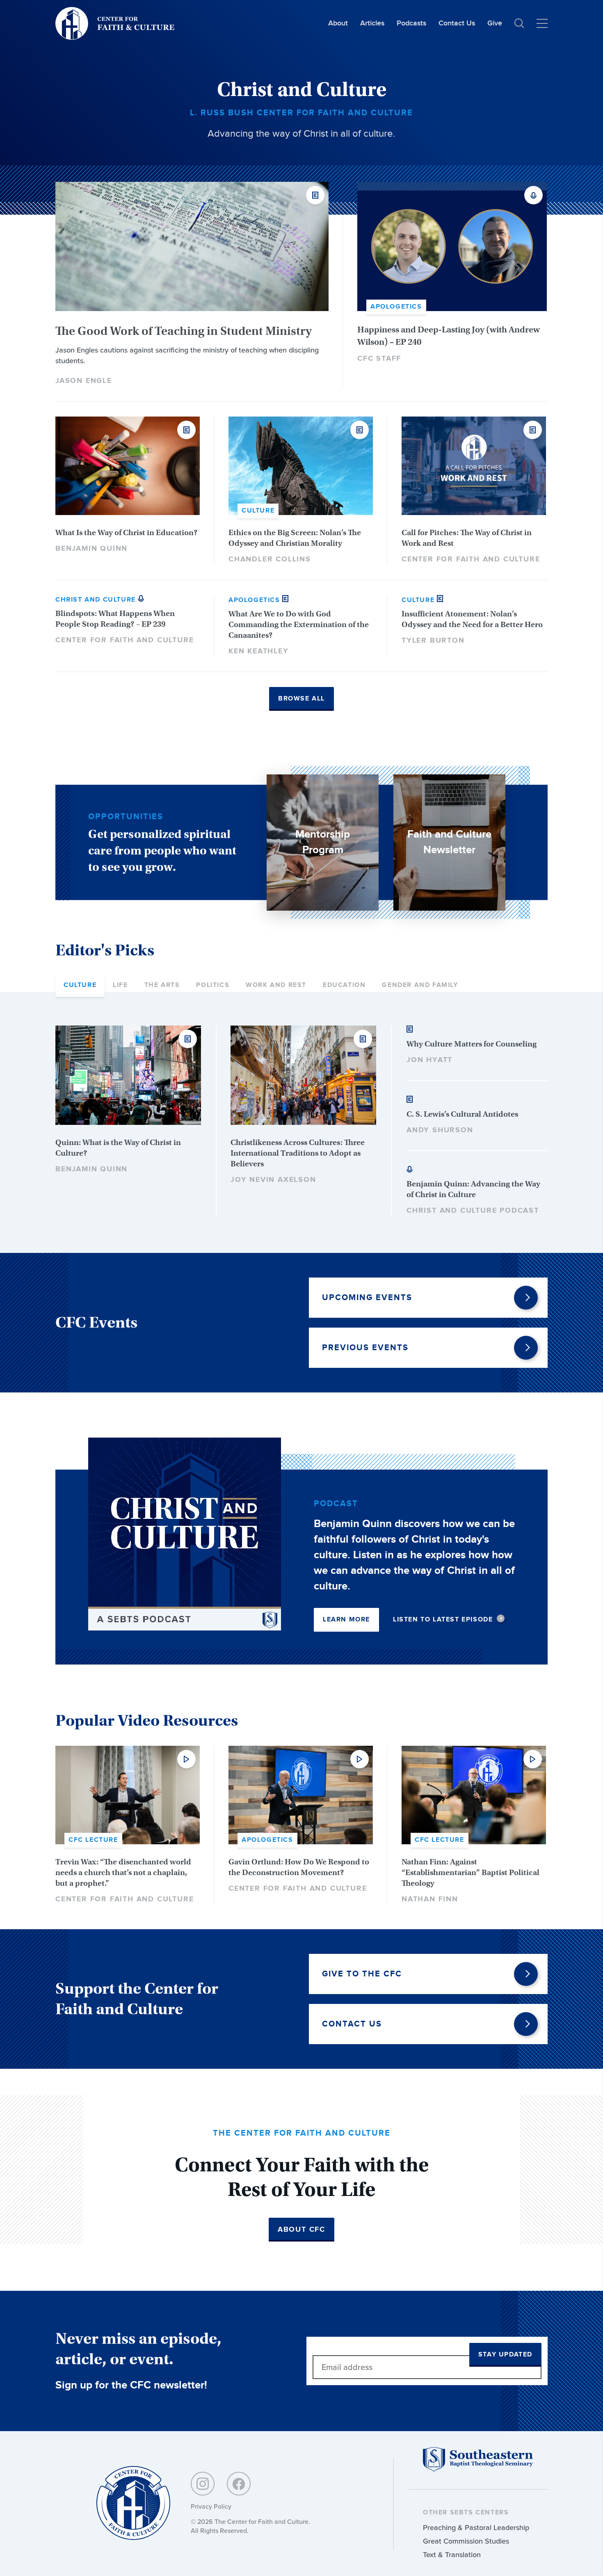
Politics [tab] (213, 985)
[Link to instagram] (203, 2484)
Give (495, 23)
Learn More (346, 1620)
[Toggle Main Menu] (542, 23)
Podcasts (411, 23)
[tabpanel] (301, 1121)
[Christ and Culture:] (133, 2504)
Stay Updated (505, 2355)
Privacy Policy (211, 2506)
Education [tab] (344, 985)
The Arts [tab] (162, 985)
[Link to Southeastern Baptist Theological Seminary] (478, 2470)
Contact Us (457, 23)
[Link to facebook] (239, 2484)
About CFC (301, 2230)
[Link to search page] (519, 23)
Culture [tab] (80, 985)
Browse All (301, 699)
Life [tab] (120, 985)
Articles (372, 23)
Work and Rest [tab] (276, 985)
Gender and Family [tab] (420, 985)
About (338, 23)
